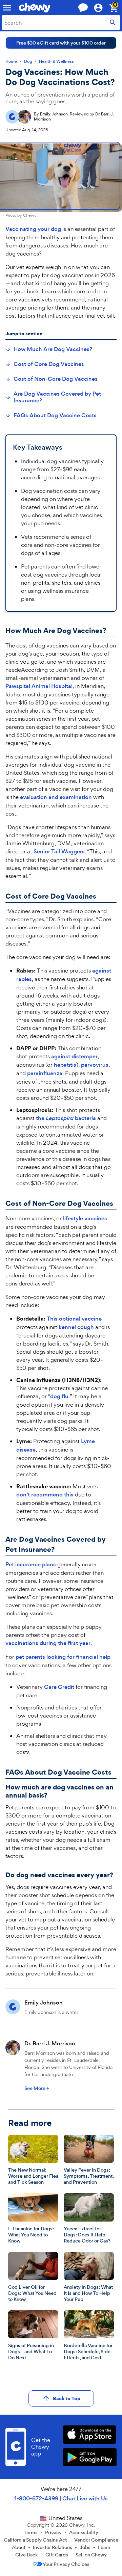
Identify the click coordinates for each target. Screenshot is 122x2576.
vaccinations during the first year (48, 1643)
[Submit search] (113, 22)
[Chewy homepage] (35, 8)
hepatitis (65, 1065)
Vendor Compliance (96, 2540)
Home (11, 62)
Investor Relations (53, 2547)
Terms (31, 2532)
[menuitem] (49, 349)
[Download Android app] (90, 2458)
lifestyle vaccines (85, 1218)
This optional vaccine (74, 1319)
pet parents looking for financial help (63, 1657)
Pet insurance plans (31, 1564)
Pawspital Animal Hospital (39, 686)
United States (65, 2518)
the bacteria (66, 1118)
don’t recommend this (45, 1495)
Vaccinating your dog (33, 229)
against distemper (74, 1056)
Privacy (53, 2532)
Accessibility (84, 2532)
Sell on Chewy (91, 2555)
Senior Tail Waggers (59, 852)
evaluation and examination (56, 797)
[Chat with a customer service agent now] (83, 8)
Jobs (85, 2547)
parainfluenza (45, 1073)
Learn (104, 2547)
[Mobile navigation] (7, 8)
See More (37, 2088)
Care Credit (59, 1687)
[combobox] (61, 22)
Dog (28, 62)
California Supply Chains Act (35, 2540)
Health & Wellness (56, 62)
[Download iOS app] (90, 2435)
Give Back (27, 2555)
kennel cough (76, 1327)
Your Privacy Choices (66, 2564)
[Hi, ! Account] (101, 8)
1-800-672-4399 (36, 2499)
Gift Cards (57, 2555)
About (19, 2547)
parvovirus (95, 1065)
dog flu (59, 1396)
